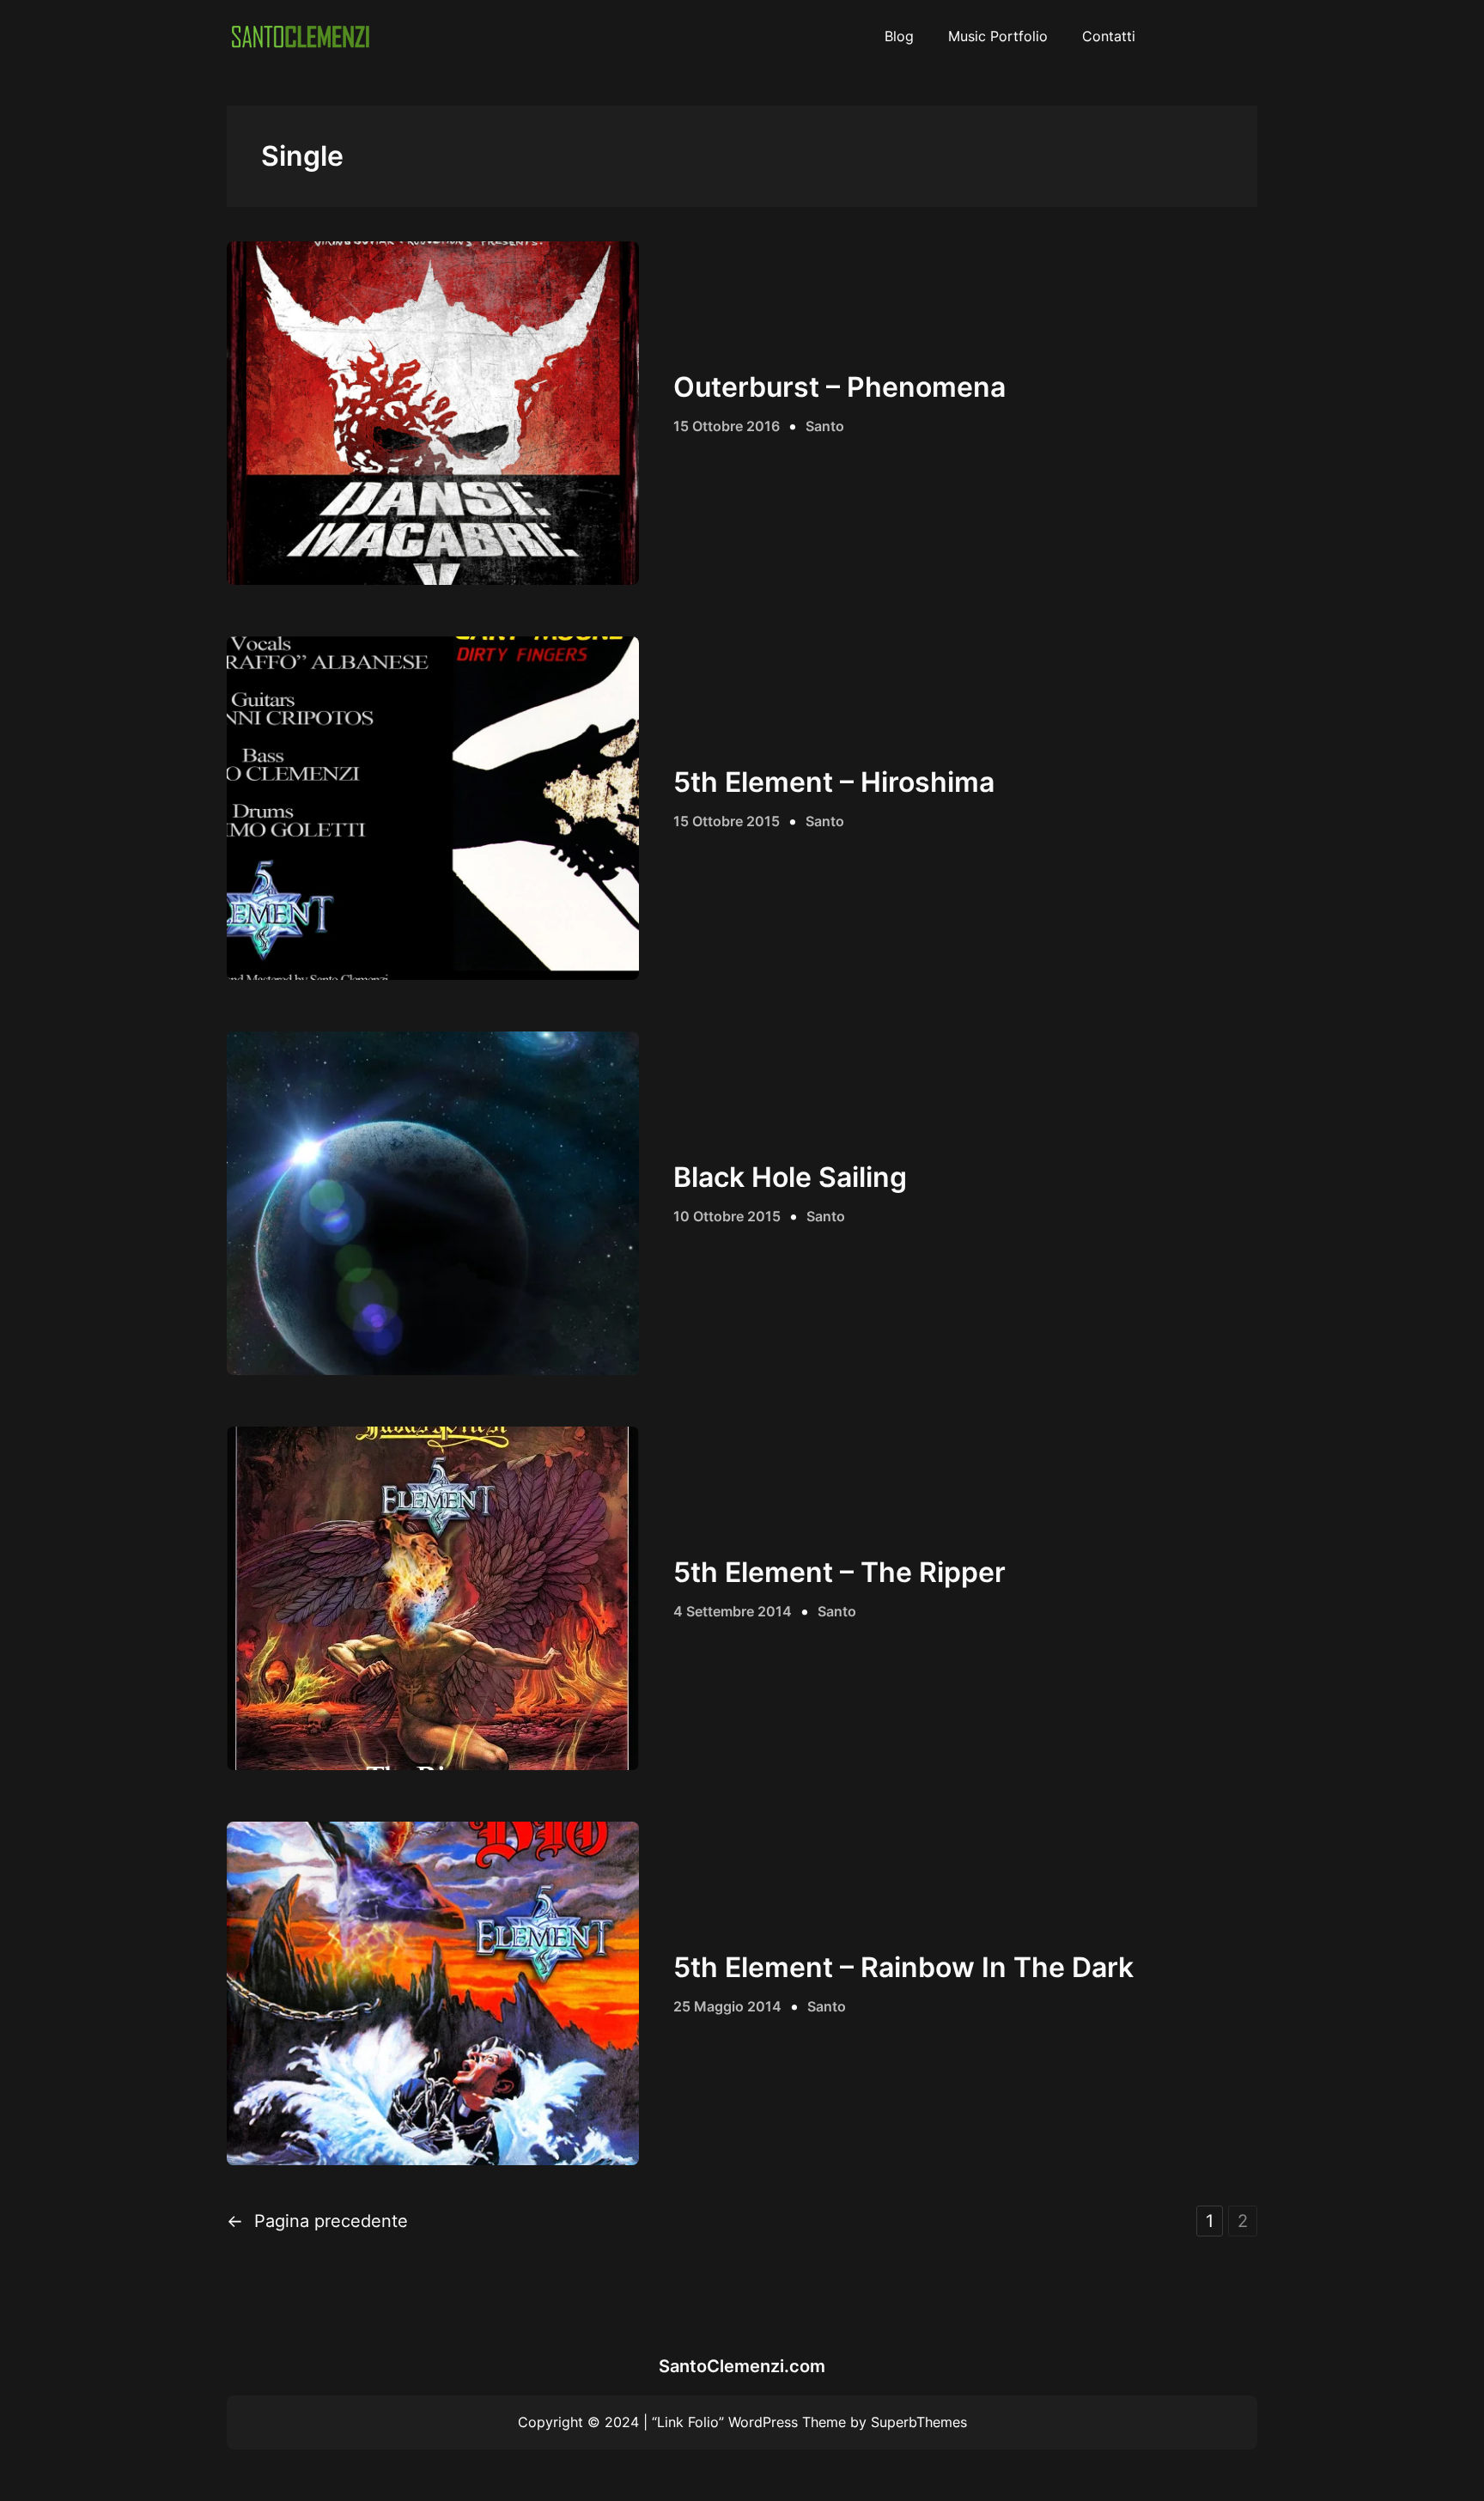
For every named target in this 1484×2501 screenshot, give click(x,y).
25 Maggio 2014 (727, 2006)
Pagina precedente (317, 2221)
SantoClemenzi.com (742, 2366)
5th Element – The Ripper (839, 1573)
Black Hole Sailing (790, 1177)
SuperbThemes (919, 2422)
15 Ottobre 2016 (727, 426)
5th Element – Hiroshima (834, 782)
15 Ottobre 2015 (727, 821)
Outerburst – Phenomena (839, 387)
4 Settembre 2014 (733, 1611)
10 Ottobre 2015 (727, 1216)
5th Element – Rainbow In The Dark (903, 1968)
